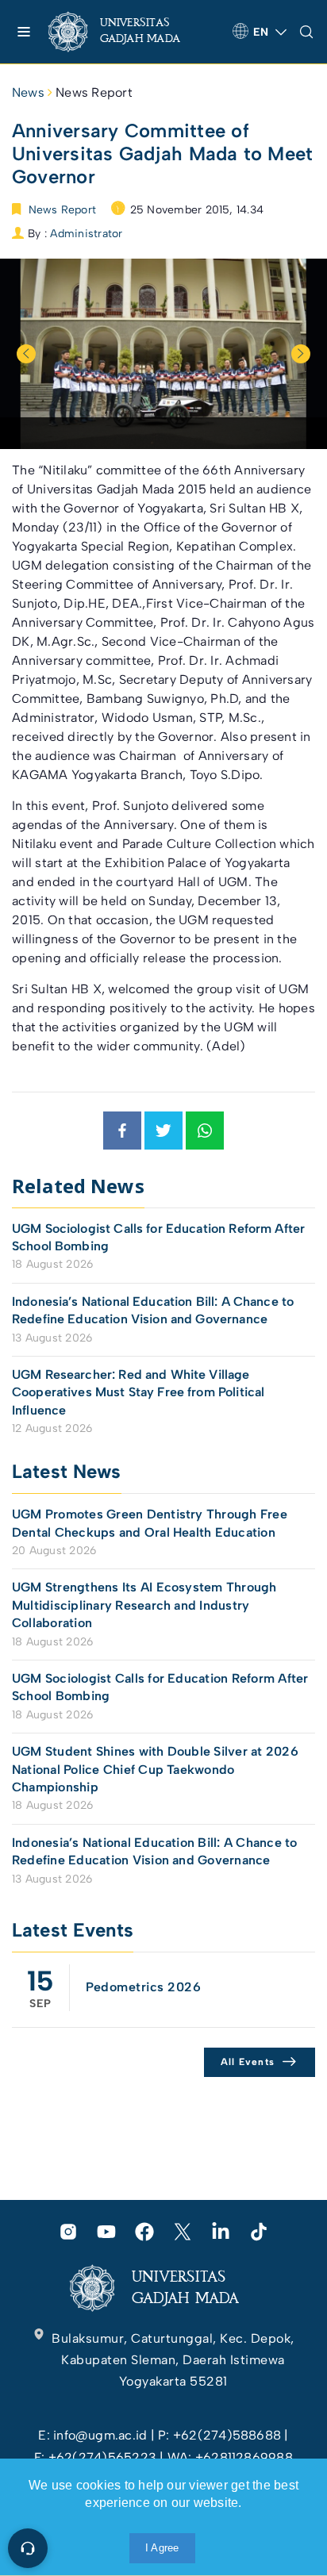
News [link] (28, 92)
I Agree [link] (162, 2548)
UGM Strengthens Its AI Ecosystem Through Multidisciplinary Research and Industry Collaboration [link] (144, 1605)
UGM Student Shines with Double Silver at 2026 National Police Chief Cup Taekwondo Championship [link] (155, 1769)
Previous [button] (26, 354)
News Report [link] (94, 92)
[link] (127, 32)
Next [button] (301, 354)
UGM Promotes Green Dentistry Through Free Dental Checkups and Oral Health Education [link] (150, 1523)
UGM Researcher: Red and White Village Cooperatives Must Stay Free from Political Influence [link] (138, 1392)
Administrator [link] (86, 234)
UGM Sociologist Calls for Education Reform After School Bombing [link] (158, 1237)
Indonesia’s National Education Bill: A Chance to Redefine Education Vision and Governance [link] (153, 1310)
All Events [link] (248, 2062)
